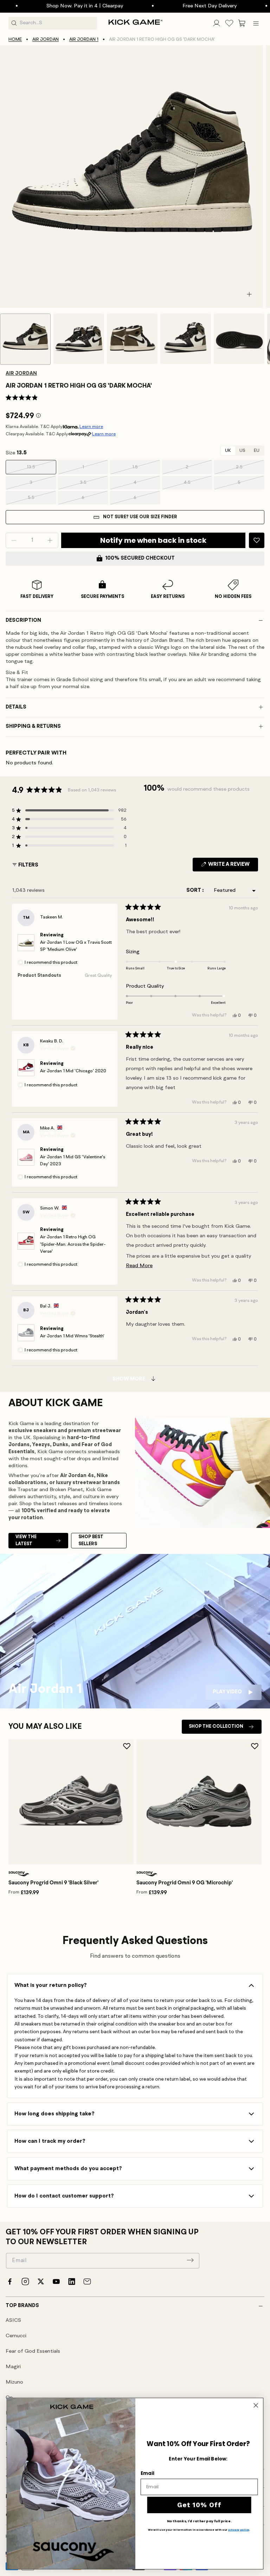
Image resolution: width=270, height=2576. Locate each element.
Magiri (13, 2367)
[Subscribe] (190, 2260)
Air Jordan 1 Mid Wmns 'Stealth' (72, 1336)
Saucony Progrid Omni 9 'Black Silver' (53, 1883)
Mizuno (14, 2382)
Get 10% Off (199, 2505)
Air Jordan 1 (84, 39)
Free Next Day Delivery (169, 6)
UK (228, 451)
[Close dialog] (256, 2405)
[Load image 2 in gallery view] (79, 339)
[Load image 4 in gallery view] (186, 339)
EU (257, 451)
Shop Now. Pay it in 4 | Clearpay (44, 6)
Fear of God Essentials (33, 2351)
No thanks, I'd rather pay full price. (199, 2521)
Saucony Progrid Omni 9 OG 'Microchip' (185, 1883)
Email (147, 2473)
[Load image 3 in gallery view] (132, 339)
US (242, 451)
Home (15, 39)
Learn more (91, 427)
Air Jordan (46, 39)
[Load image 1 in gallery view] (25, 339)
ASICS (13, 2321)
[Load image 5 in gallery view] (239, 339)
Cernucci (16, 2336)
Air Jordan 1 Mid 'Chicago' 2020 (73, 1071)
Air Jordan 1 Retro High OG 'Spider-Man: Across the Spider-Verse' (73, 1244)
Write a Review (233, 867)
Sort (194, 891)
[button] (242, 23)
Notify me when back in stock (153, 540)
